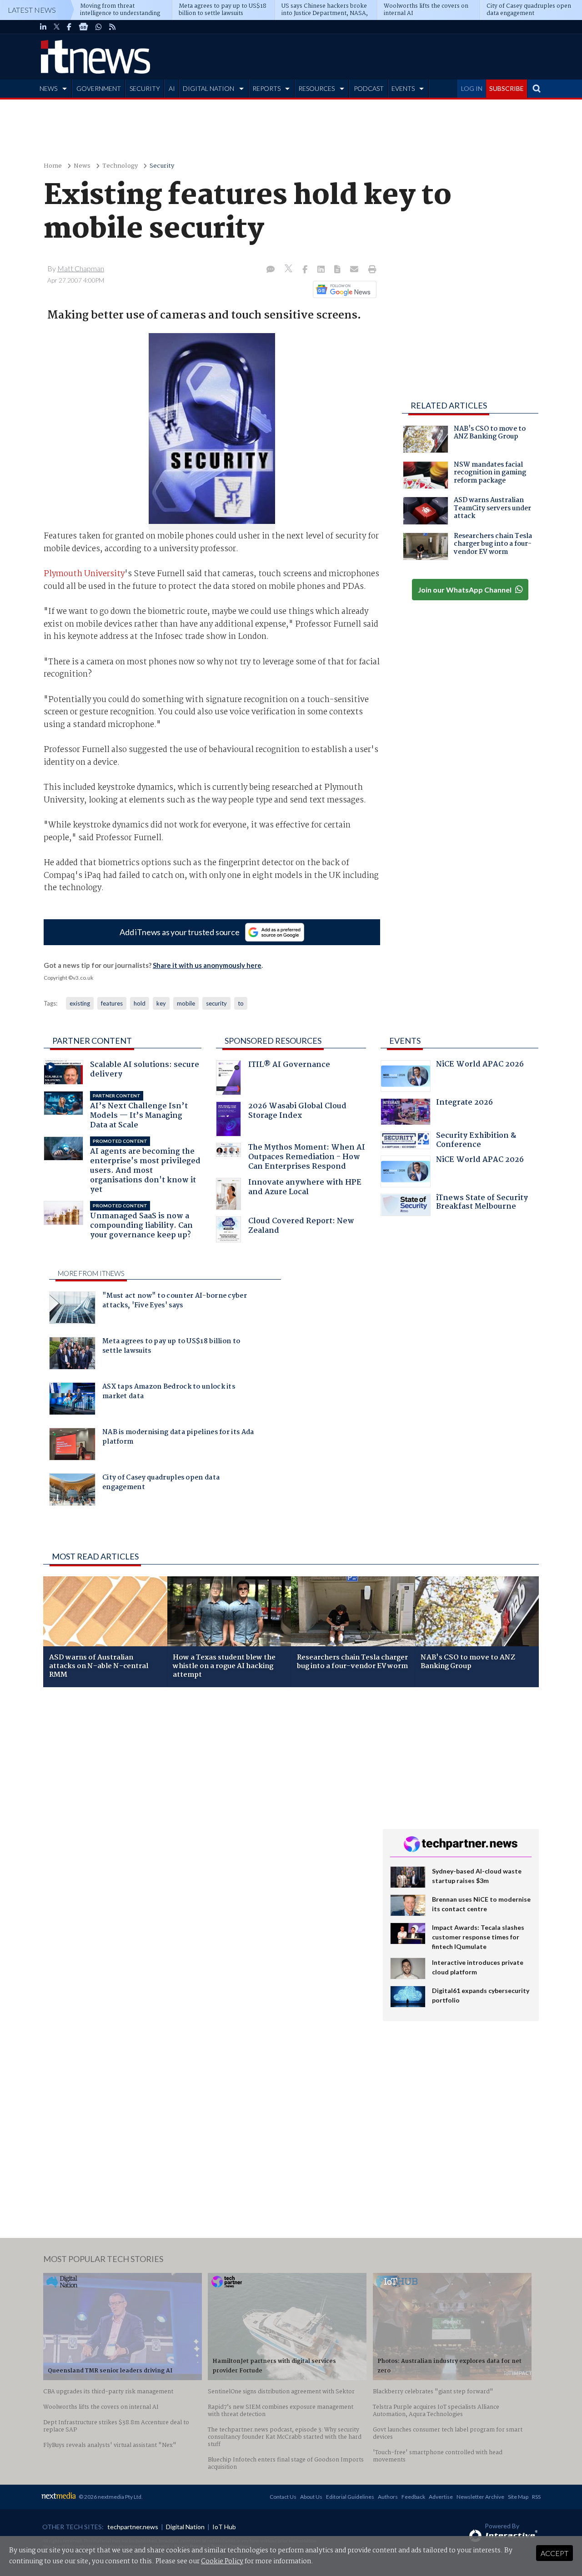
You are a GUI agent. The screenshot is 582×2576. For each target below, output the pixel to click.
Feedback (413, 2497)
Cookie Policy (222, 2561)
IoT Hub (224, 2527)
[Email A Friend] (355, 270)
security (216, 1003)
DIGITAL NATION (208, 88)
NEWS (48, 88)
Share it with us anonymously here (207, 965)
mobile (186, 1003)
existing (80, 1003)
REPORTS (266, 88)
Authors (388, 2497)
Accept (554, 2553)
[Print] (370, 270)
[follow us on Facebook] (69, 27)
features (112, 1003)
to (241, 1003)
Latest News (32, 10)
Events (405, 1041)
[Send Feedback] (338, 270)
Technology (120, 166)
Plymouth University (84, 574)
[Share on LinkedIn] (322, 270)
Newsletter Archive (480, 2497)
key (161, 1003)
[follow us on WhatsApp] (99, 27)
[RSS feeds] (112, 27)
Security (162, 166)
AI (172, 88)
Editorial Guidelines (350, 2497)
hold (140, 1003)
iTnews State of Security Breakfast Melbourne (482, 1203)
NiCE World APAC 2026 (480, 1065)
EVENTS (403, 88)
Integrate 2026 (464, 1104)
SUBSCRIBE (507, 88)
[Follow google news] (343, 289)
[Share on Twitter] (289, 270)
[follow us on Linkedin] (43, 27)
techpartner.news (133, 2527)
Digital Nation (185, 2527)
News (82, 166)
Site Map (518, 2497)
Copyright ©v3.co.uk (68, 978)
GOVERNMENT (99, 88)
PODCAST (369, 88)
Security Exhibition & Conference (476, 1141)
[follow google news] (83, 27)
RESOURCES (316, 88)
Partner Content (92, 1041)
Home (53, 166)
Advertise (441, 2497)
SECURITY (145, 88)
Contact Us (283, 2497)
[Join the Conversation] (271, 270)
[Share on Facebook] (306, 270)
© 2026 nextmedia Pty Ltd (110, 2497)
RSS (536, 2497)
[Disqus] (206, 1815)
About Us (311, 2497)
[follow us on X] (57, 27)
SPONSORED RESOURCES (273, 1041)
